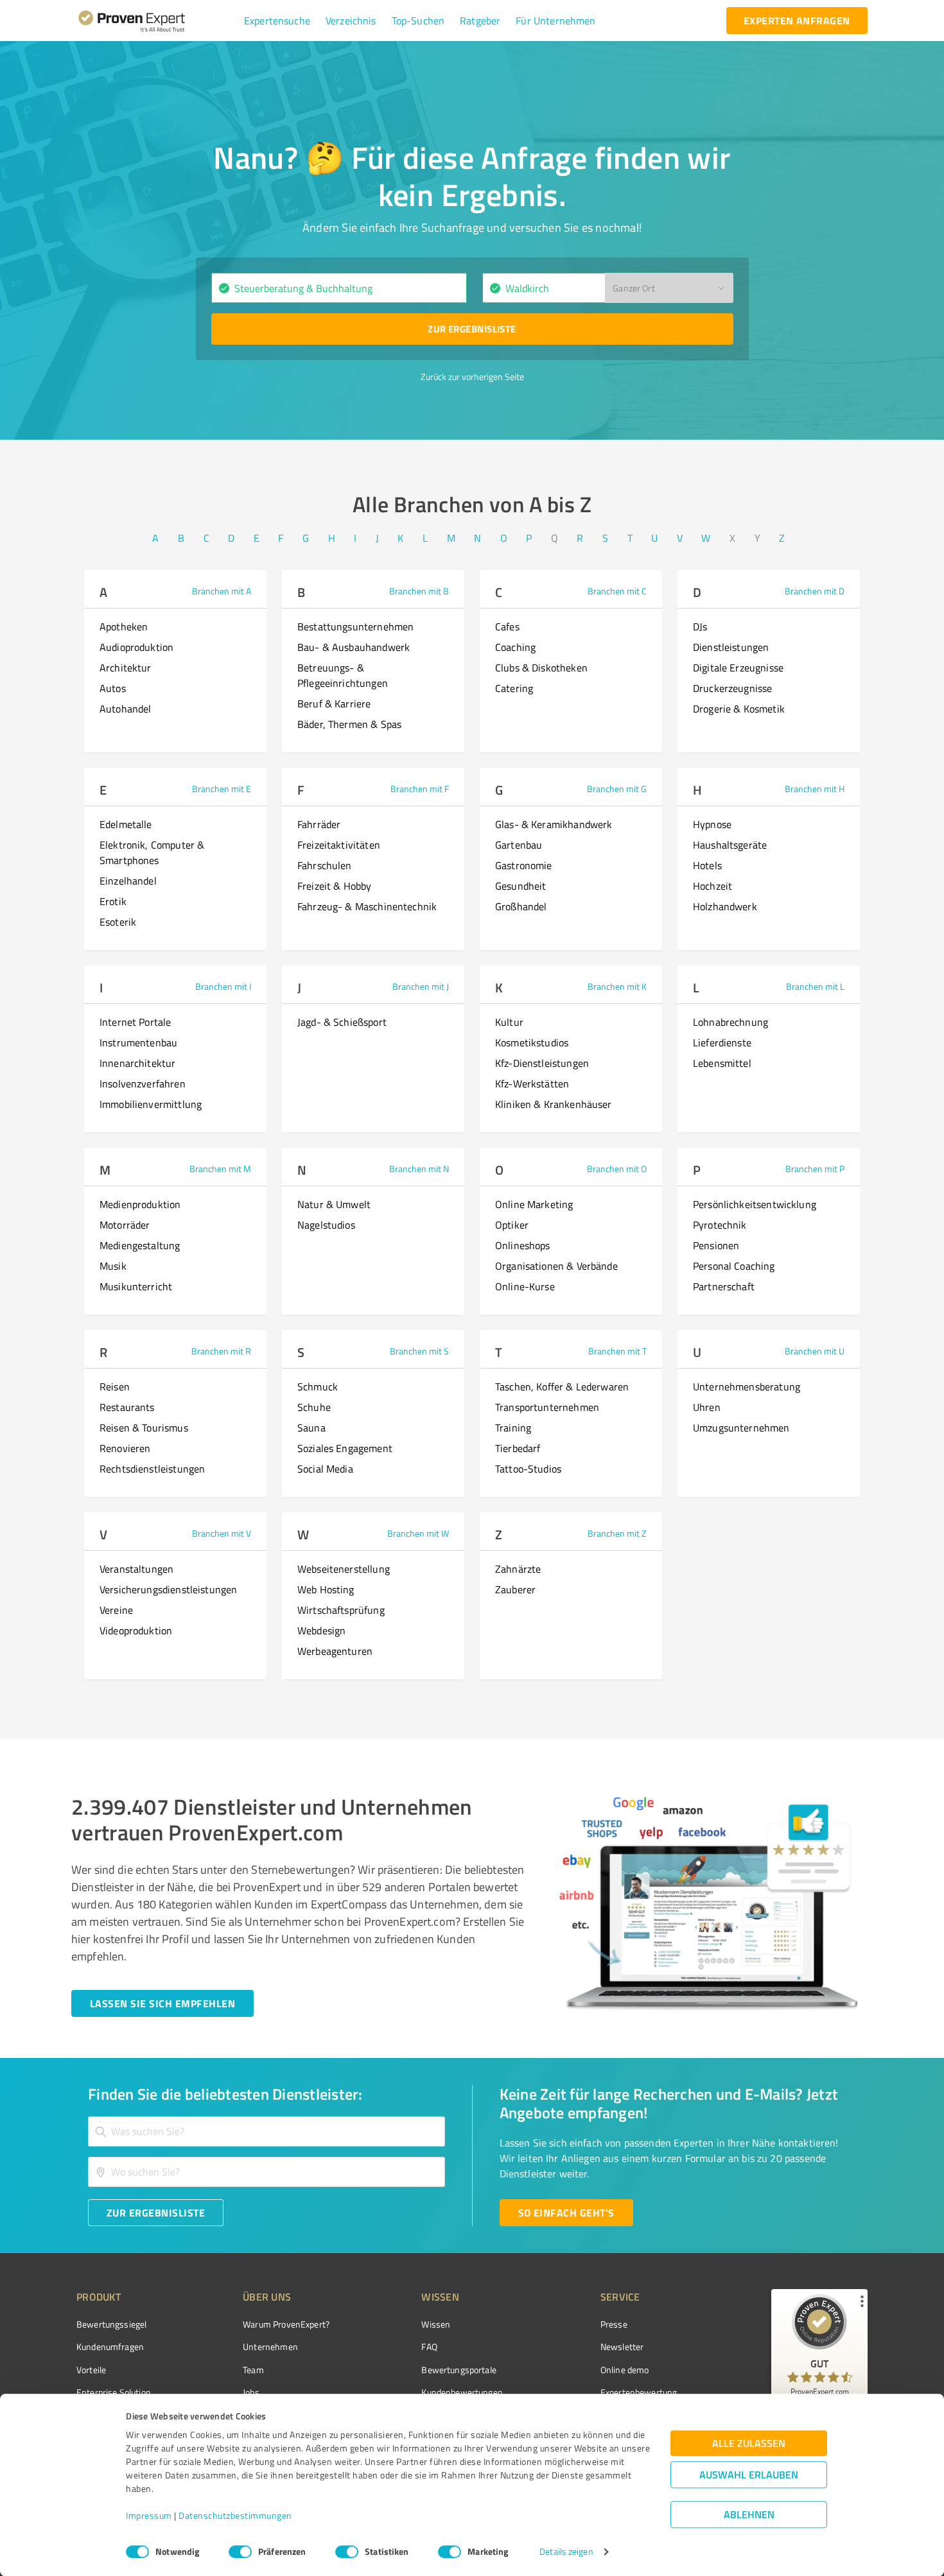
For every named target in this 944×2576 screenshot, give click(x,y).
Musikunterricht (136, 1286)
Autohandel (126, 709)
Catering (514, 688)
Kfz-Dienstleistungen (542, 1063)
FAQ (429, 2347)
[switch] (240, 2552)
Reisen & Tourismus (144, 1428)
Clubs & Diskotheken (541, 668)
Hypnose (712, 824)
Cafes (507, 627)
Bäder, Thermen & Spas (349, 724)
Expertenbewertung (639, 2392)
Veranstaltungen (136, 1569)
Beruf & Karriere (334, 704)
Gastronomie (524, 865)
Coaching (515, 647)
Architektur (126, 668)
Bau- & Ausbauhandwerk (354, 647)
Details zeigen (566, 2552)
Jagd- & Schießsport (342, 1022)
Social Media (325, 1469)
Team (253, 2370)
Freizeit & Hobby (334, 886)
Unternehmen (270, 2347)
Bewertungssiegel (111, 2324)
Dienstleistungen (731, 647)
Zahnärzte (518, 1569)
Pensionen (716, 1245)
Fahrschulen (325, 865)
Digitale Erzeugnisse (738, 668)
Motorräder (125, 1225)
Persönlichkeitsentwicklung (755, 1204)
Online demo (625, 2370)
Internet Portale (135, 1022)
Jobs (251, 2392)
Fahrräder (319, 824)
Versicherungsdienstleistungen (168, 1589)
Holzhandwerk (725, 906)
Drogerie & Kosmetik (739, 709)
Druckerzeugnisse (732, 688)
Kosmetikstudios (532, 1042)
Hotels (707, 865)
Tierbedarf (518, 1448)
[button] (277, 21)
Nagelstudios (326, 1225)
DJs (700, 627)
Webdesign (321, 1630)
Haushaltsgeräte (730, 845)
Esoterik (118, 922)
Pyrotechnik (720, 1225)
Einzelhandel (128, 881)
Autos (113, 688)
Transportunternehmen (547, 1407)
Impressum (149, 2516)
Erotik (113, 901)
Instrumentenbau (138, 1042)
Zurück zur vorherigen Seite (472, 376)
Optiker (512, 1225)
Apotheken (124, 627)
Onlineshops (523, 1245)
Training (513, 1428)
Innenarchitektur (137, 1063)
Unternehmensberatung (747, 1387)
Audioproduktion (136, 647)
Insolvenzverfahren (143, 1084)
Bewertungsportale (459, 2370)
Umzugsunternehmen (741, 1428)
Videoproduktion (136, 1630)
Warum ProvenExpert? (286, 2324)
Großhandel (521, 906)
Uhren (707, 1407)
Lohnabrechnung (730, 1022)
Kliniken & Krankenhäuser (554, 1104)
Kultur (509, 1022)
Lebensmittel (722, 1063)
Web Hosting (326, 1589)
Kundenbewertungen (462, 2392)
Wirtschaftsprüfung (341, 1610)
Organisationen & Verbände (556, 1266)
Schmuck (318, 1387)
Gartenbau (519, 845)
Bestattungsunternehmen (355, 627)
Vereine (116, 1610)
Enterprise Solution (114, 2392)
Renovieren (125, 1448)
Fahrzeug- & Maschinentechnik (367, 906)
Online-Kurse (525, 1286)
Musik (113, 1266)
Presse (614, 2324)
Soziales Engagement (345, 1448)
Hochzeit (712, 886)
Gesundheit (521, 886)
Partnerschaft (724, 1286)
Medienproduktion (140, 1204)
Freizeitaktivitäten (339, 845)
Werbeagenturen (335, 1651)
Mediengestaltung (140, 1245)
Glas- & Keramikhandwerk (554, 824)
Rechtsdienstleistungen (152, 1469)
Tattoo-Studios (528, 1469)
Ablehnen (749, 2515)
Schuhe (314, 1407)
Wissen (436, 2324)
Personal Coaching (734, 1266)
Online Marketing (534, 1204)
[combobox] (339, 288)
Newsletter (622, 2347)
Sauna (311, 1428)
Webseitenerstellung (344, 1569)
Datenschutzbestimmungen (235, 2516)
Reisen (115, 1387)
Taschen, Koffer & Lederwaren (562, 1387)
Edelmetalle (126, 824)
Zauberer (515, 1589)
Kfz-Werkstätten (532, 1084)
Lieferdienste (722, 1042)
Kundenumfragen (110, 2347)
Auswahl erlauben (749, 2475)
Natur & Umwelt (334, 1204)
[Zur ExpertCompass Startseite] (158, 21)
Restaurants (127, 1407)
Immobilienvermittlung (151, 1104)
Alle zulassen (749, 2443)
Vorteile (91, 2370)
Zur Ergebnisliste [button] (472, 329)
